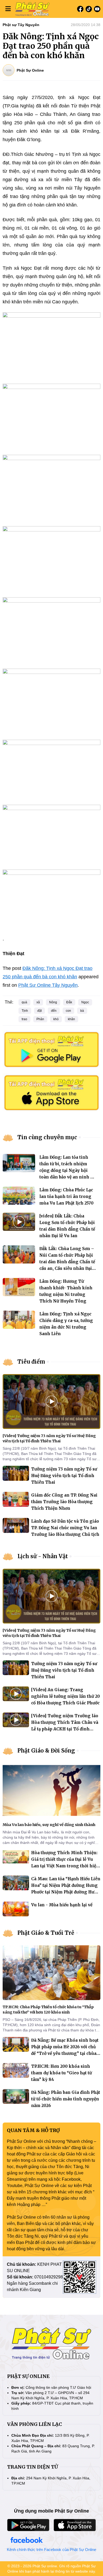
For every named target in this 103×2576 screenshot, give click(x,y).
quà (24, 1002)
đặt (39, 1011)
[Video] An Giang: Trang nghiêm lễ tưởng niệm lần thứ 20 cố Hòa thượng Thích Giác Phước (65, 1696)
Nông (53, 1002)
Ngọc (85, 1002)
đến (54, 1011)
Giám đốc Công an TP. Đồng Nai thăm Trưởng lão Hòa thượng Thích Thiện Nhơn (64, 1502)
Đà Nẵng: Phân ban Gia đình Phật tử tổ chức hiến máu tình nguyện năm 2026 (66, 2099)
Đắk (69, 1002)
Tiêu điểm (31, 1362)
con (68, 1011)
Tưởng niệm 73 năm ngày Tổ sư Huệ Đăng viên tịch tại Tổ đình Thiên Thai (64, 1476)
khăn (71, 1019)
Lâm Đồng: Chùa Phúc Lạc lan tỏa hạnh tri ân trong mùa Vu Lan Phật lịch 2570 (66, 1196)
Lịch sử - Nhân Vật (43, 1556)
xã (38, 1002)
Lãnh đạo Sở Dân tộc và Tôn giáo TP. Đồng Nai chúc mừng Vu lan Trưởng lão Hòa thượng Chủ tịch (65, 1528)
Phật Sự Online (30, 70)
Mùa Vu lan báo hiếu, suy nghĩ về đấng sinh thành (49, 1825)
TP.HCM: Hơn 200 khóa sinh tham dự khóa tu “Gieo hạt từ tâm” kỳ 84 (62, 2073)
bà (82, 1011)
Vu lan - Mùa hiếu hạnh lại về (62, 1905)
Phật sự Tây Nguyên (21, 25)
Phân (40, 1019)
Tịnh (25, 1011)
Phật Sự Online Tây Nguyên (48, 985)
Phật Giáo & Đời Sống (46, 1751)
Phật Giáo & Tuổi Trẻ (46, 1933)
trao (24, 1019)
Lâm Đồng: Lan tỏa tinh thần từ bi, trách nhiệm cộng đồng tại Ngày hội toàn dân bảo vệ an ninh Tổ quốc (68, 1170)
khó (56, 1019)
